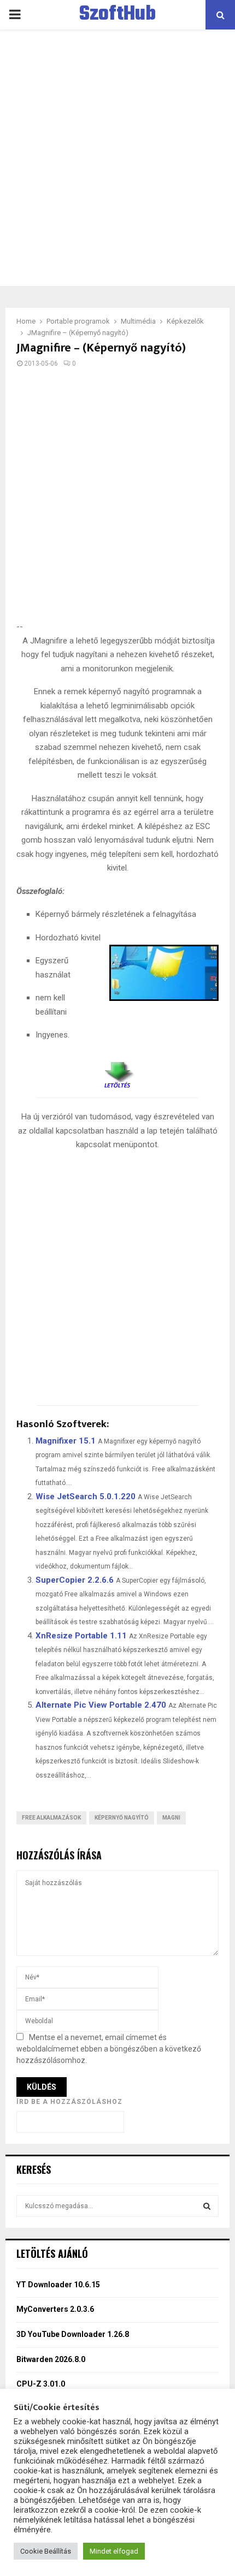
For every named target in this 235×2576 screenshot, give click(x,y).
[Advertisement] (117, 158)
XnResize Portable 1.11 (81, 1636)
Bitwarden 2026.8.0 (51, 2359)
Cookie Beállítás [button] (46, 2551)
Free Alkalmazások (51, 1818)
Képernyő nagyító (122, 1818)
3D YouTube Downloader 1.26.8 (73, 2334)
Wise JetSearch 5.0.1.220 (86, 1496)
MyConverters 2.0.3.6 (55, 2309)
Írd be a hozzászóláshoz (69, 2102)
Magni (171, 1818)
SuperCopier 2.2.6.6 (75, 1580)
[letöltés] (117, 1071)
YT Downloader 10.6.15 (58, 2285)
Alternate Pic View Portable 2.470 (101, 1705)
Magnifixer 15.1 (66, 1441)
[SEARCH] (207, 2206)
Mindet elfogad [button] (114, 2551)
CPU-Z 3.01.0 (41, 2384)
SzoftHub (117, 15)
